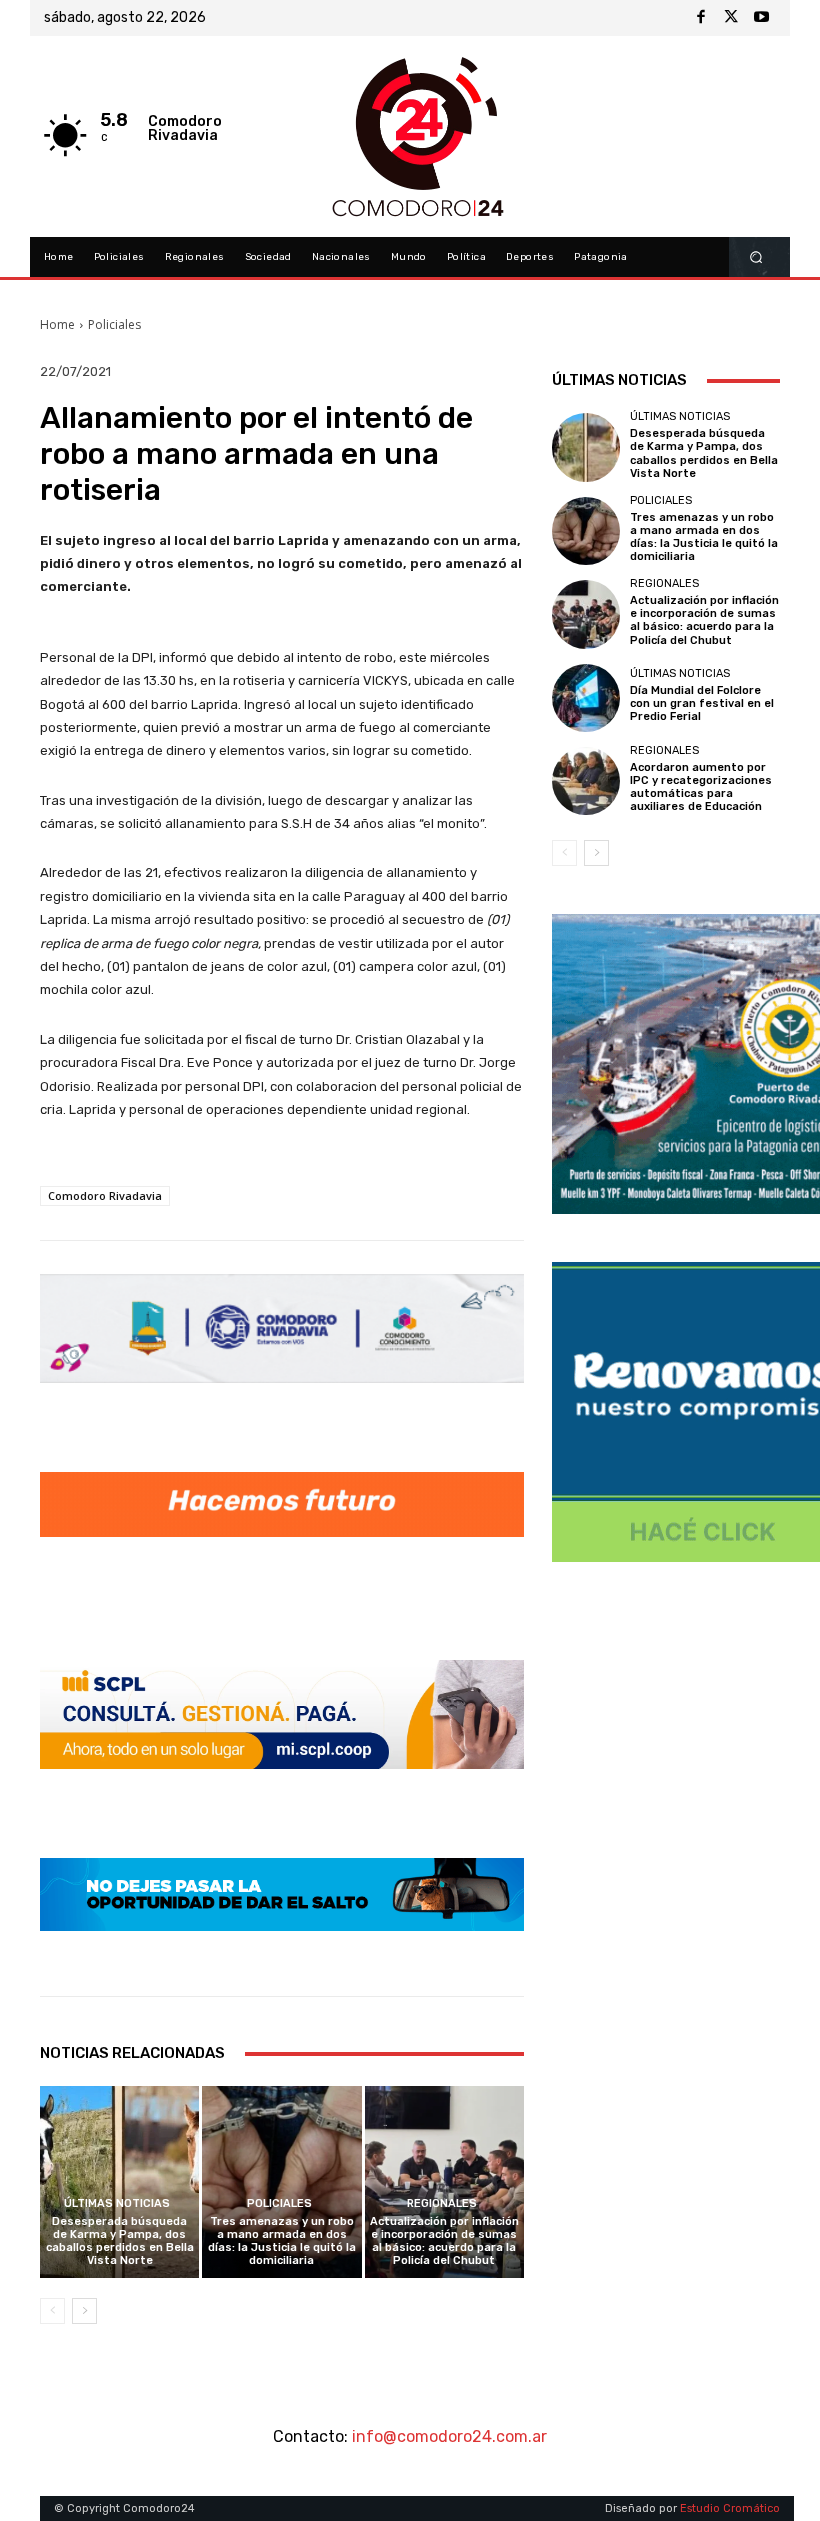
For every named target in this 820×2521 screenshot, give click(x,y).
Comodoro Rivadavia (105, 1195)
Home (57, 324)
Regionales (442, 2203)
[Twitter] (731, 18)
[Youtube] (761, 18)
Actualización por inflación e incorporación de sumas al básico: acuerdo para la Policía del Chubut (444, 2241)
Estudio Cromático (730, 2508)
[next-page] (84, 2311)
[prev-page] (52, 2311)
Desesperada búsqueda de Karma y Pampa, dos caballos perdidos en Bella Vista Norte (120, 2241)
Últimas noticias (117, 2203)
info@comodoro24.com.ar (449, 2436)
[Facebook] (701, 18)
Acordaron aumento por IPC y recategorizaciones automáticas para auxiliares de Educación (701, 787)
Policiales (114, 324)
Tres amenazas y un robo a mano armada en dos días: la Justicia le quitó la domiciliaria (282, 2241)
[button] (756, 257)
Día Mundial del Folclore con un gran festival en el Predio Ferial (702, 703)
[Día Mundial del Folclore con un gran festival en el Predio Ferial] (586, 698)
